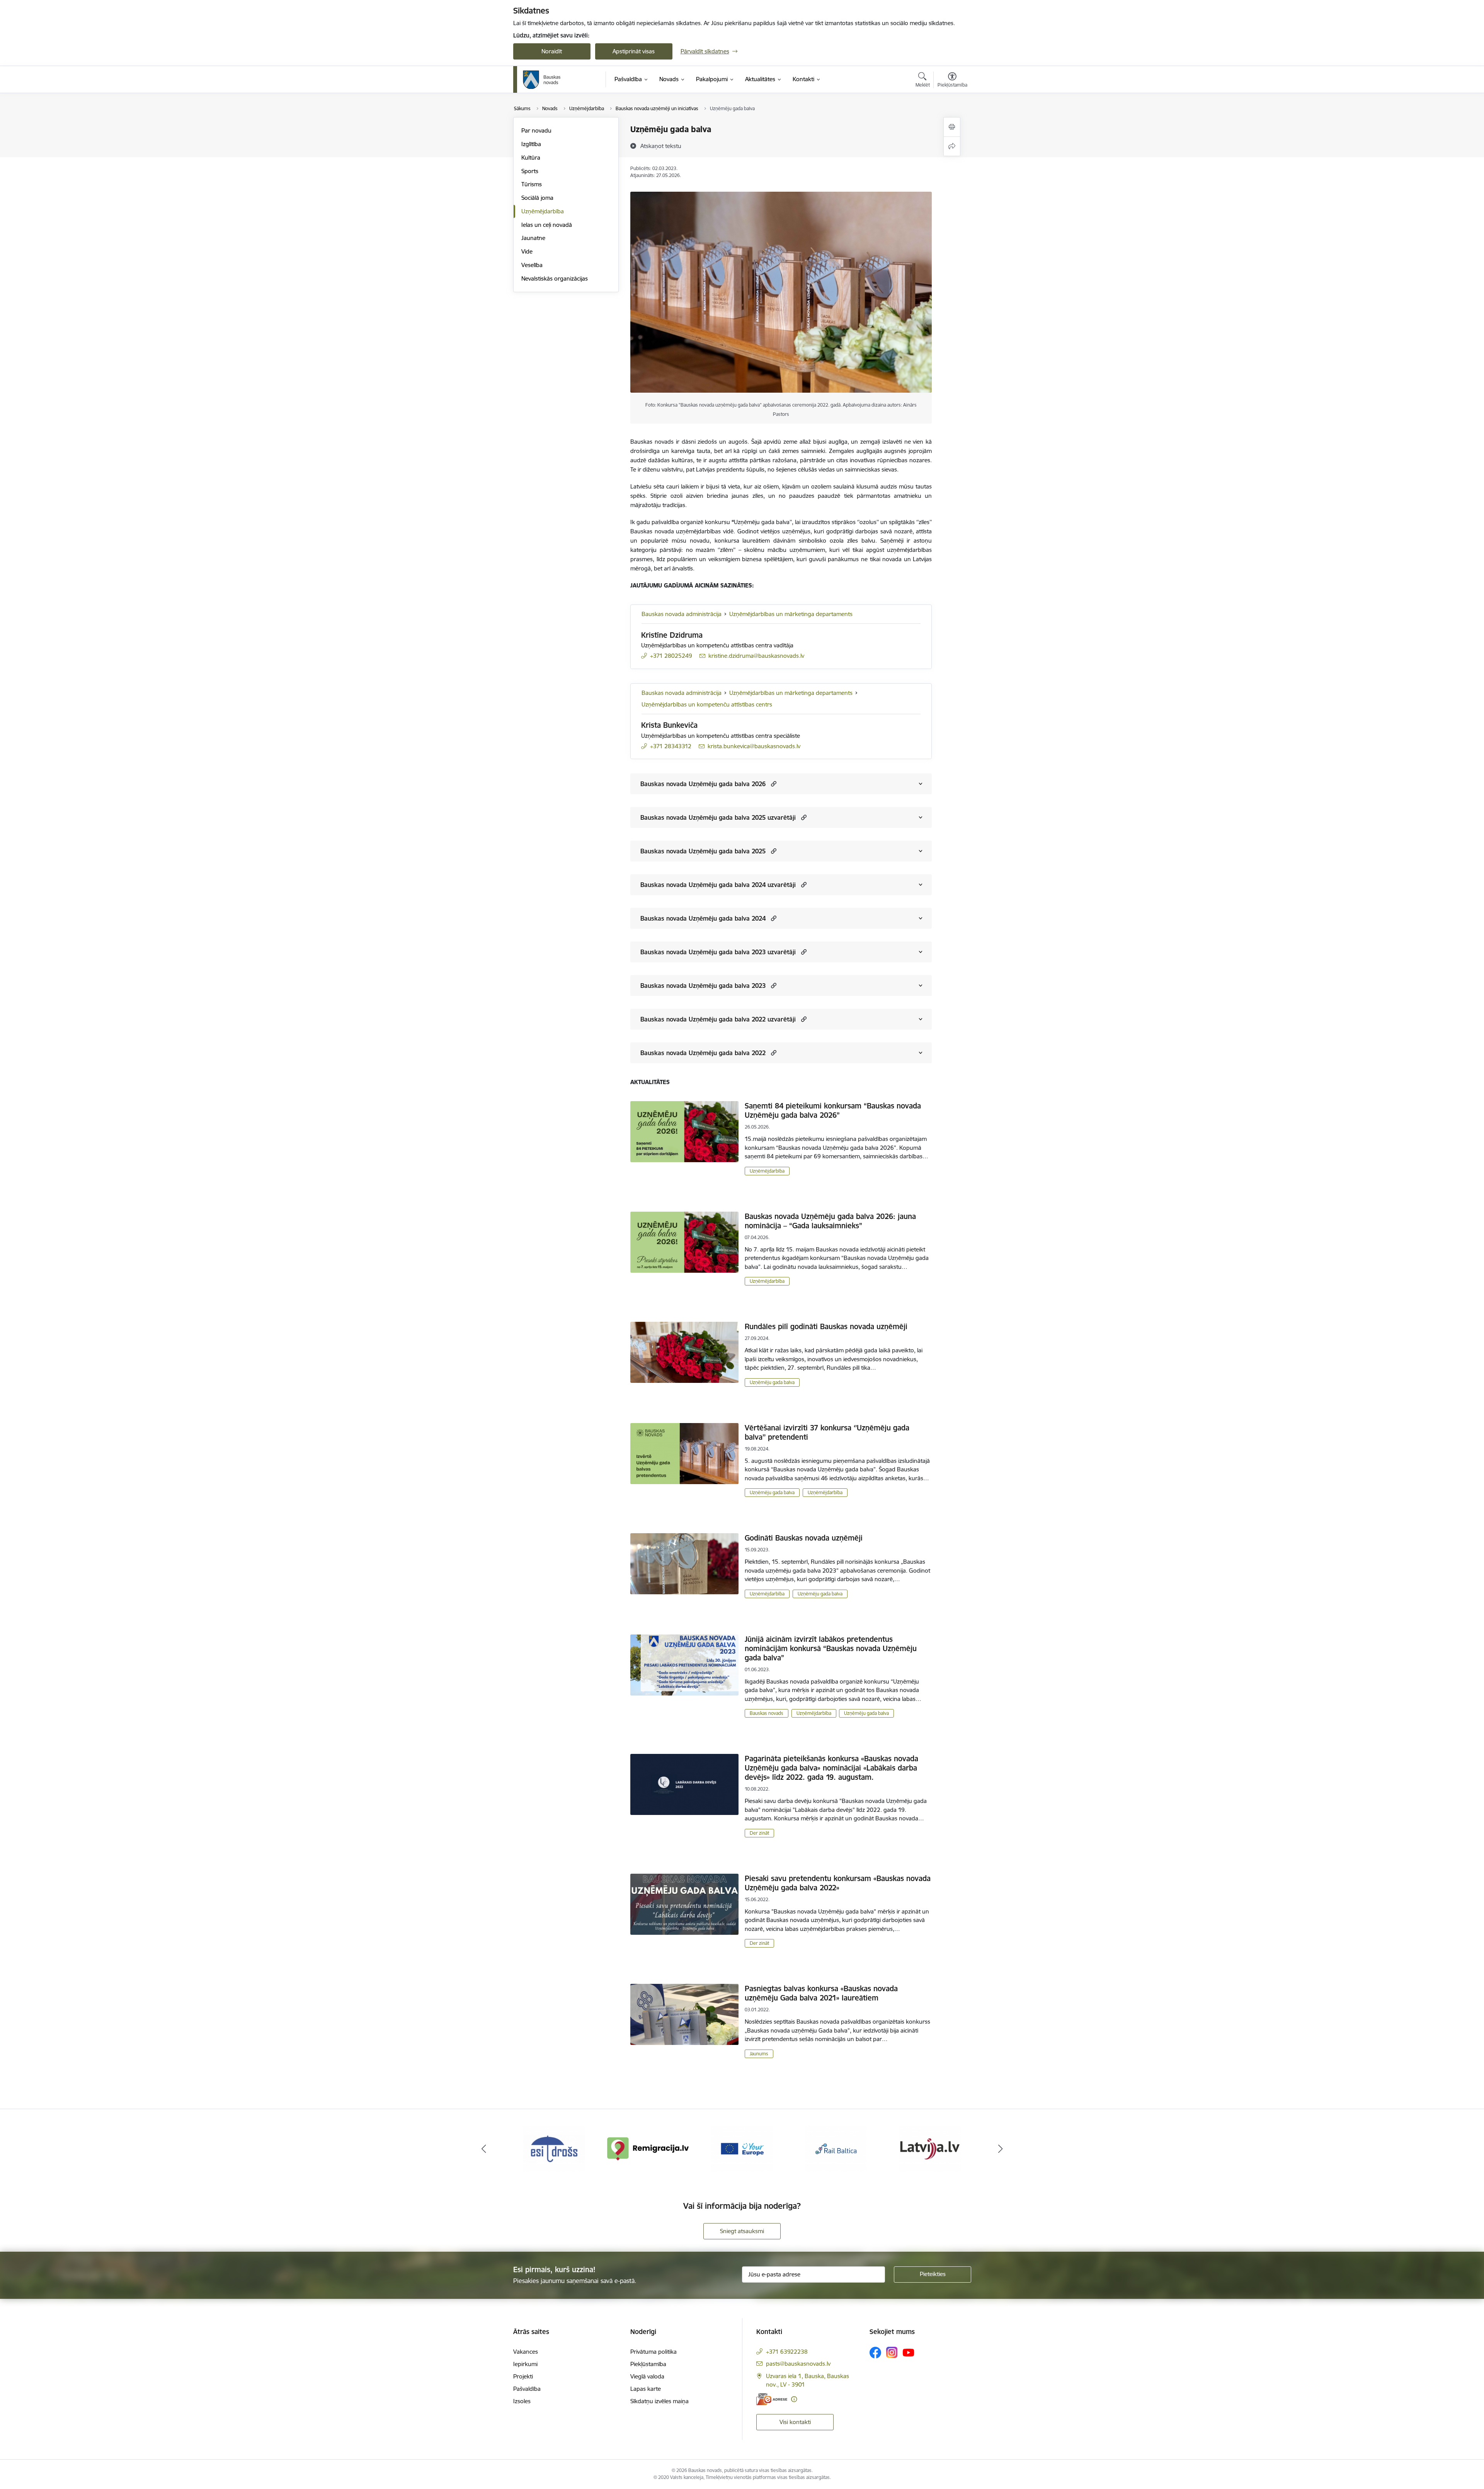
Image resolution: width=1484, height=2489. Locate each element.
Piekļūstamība (648, 2364)
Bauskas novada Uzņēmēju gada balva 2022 (703, 1053)
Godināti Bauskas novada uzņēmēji (804, 1538)
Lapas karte (646, 2389)
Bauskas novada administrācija (682, 614)
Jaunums (759, 2054)
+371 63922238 (787, 2352)
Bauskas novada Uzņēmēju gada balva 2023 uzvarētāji (718, 952)
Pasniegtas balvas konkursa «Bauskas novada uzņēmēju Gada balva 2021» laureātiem (821, 1993)
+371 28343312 (671, 746)
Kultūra (531, 157)
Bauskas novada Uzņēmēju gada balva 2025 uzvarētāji (718, 817)
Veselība (532, 265)
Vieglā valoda (647, 2376)
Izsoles (522, 2401)
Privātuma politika (654, 2352)
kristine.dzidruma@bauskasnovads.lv (756, 656)
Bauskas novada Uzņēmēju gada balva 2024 (703, 918)
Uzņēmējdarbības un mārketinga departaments (791, 614)
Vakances (526, 2352)
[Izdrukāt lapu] (952, 127)
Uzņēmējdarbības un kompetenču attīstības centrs (707, 704)
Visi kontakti (795, 2422)
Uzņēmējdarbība (543, 211)
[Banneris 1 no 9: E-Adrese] (930, 2148)
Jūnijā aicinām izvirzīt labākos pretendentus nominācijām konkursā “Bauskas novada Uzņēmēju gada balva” (831, 1648)
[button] (773, 784)
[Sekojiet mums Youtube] (909, 2352)
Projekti (523, 2376)
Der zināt (759, 1833)
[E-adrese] (772, 2399)
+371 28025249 (671, 656)
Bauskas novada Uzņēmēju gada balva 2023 (703, 986)
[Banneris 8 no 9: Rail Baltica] (742, 2148)
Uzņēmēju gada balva (772, 1382)
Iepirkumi (525, 2364)
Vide (527, 251)
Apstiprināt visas (634, 51)
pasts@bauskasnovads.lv (798, 2364)
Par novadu (536, 130)
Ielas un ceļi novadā (547, 225)
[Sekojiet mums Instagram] (892, 2352)
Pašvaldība (527, 2389)
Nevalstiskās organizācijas (555, 278)
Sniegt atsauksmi (742, 2231)
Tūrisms (532, 184)
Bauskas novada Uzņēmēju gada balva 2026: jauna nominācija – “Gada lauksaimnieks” (830, 1221)
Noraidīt (552, 51)
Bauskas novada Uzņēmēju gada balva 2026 (703, 784)
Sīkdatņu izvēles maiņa (659, 2401)
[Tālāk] (1001, 2149)
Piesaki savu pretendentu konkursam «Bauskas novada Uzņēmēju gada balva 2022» (838, 1883)
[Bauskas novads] (542, 80)
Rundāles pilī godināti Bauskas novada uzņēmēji (826, 1326)
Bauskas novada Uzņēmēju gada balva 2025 (703, 851)
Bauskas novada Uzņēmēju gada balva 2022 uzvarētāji (718, 1019)
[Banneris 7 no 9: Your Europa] (648, 2148)
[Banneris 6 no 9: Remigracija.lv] (554, 2148)
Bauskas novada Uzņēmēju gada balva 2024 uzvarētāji (718, 885)
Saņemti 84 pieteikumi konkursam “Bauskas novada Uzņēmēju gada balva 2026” (833, 1110)
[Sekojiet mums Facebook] (875, 2353)
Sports (530, 171)
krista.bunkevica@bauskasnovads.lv (754, 746)
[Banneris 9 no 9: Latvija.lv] (836, 2148)
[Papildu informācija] (794, 2399)
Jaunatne (533, 238)
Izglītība (531, 144)
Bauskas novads (767, 1713)
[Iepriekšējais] (484, 2149)
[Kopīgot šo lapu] (952, 146)
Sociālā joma (537, 198)
